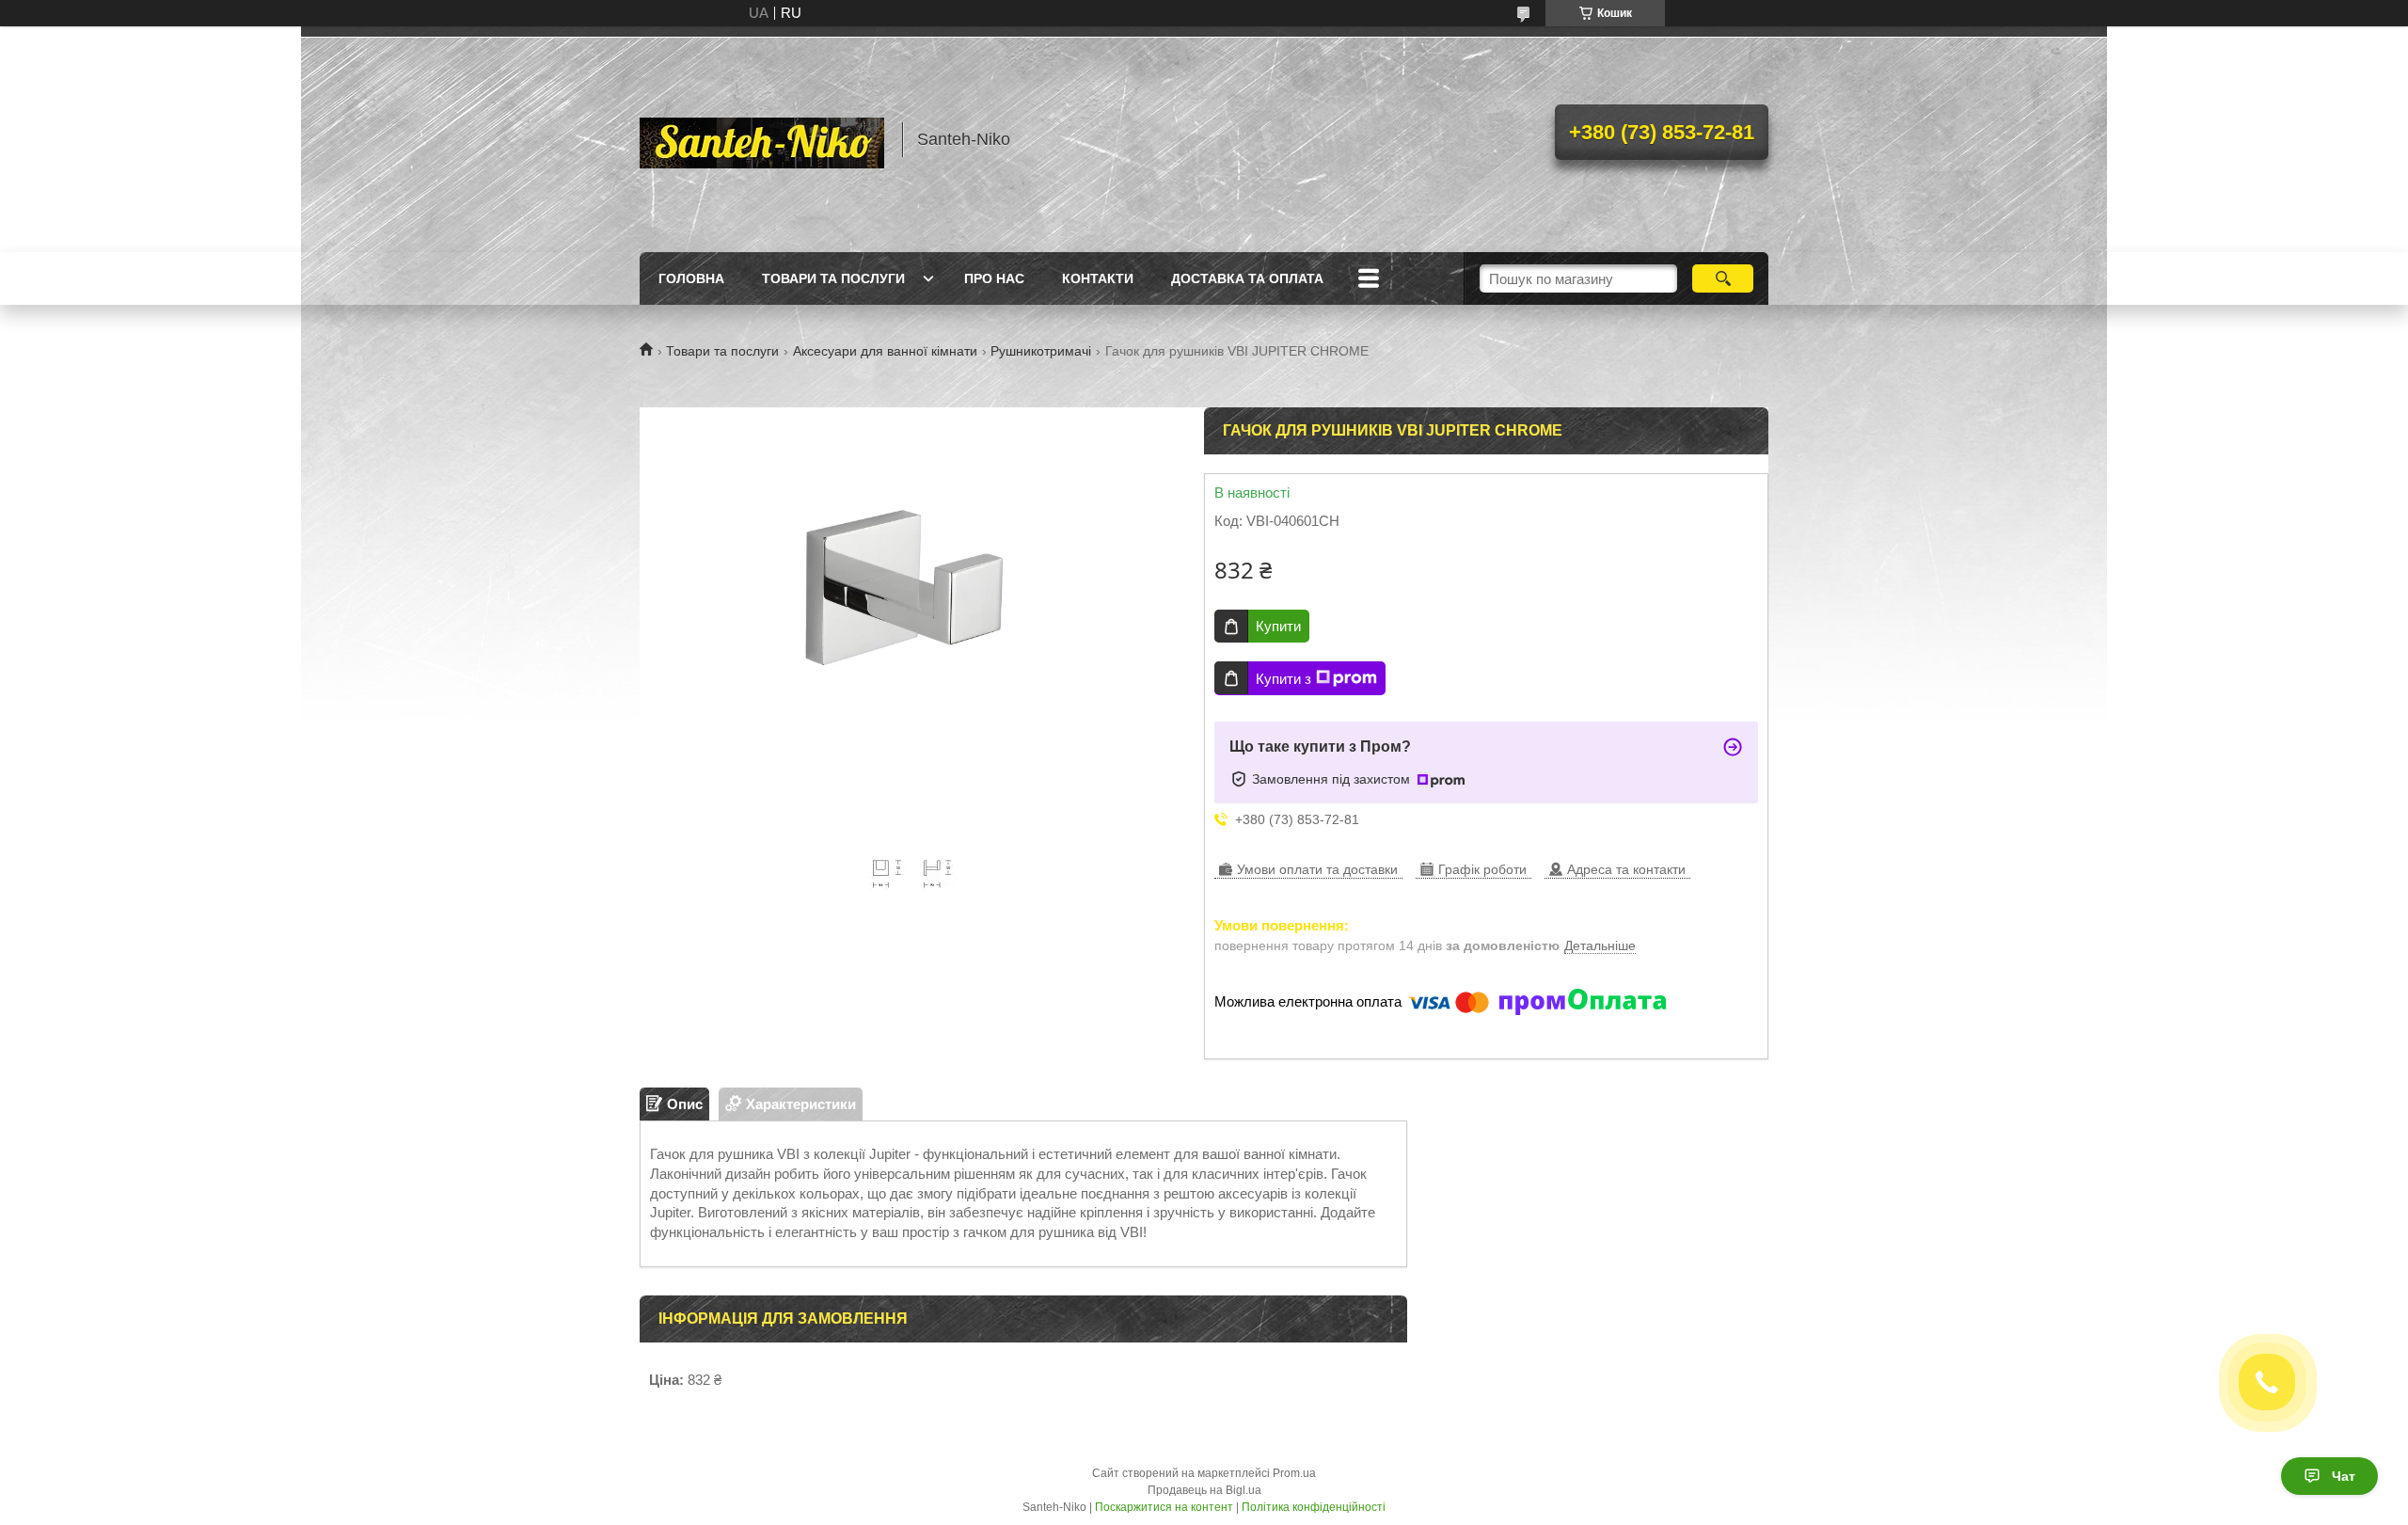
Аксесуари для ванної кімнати (885, 351)
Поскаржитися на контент (1164, 1507)
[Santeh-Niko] (762, 139)
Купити (1278, 626)
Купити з (1283, 679)
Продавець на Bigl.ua (1204, 1490)
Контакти (1098, 278)
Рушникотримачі (1041, 351)
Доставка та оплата (1247, 278)
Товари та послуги (833, 278)
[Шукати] (1723, 278)
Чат (2344, 1476)
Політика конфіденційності (1314, 1507)
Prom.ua (1294, 1473)
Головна (691, 278)
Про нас (994, 278)
